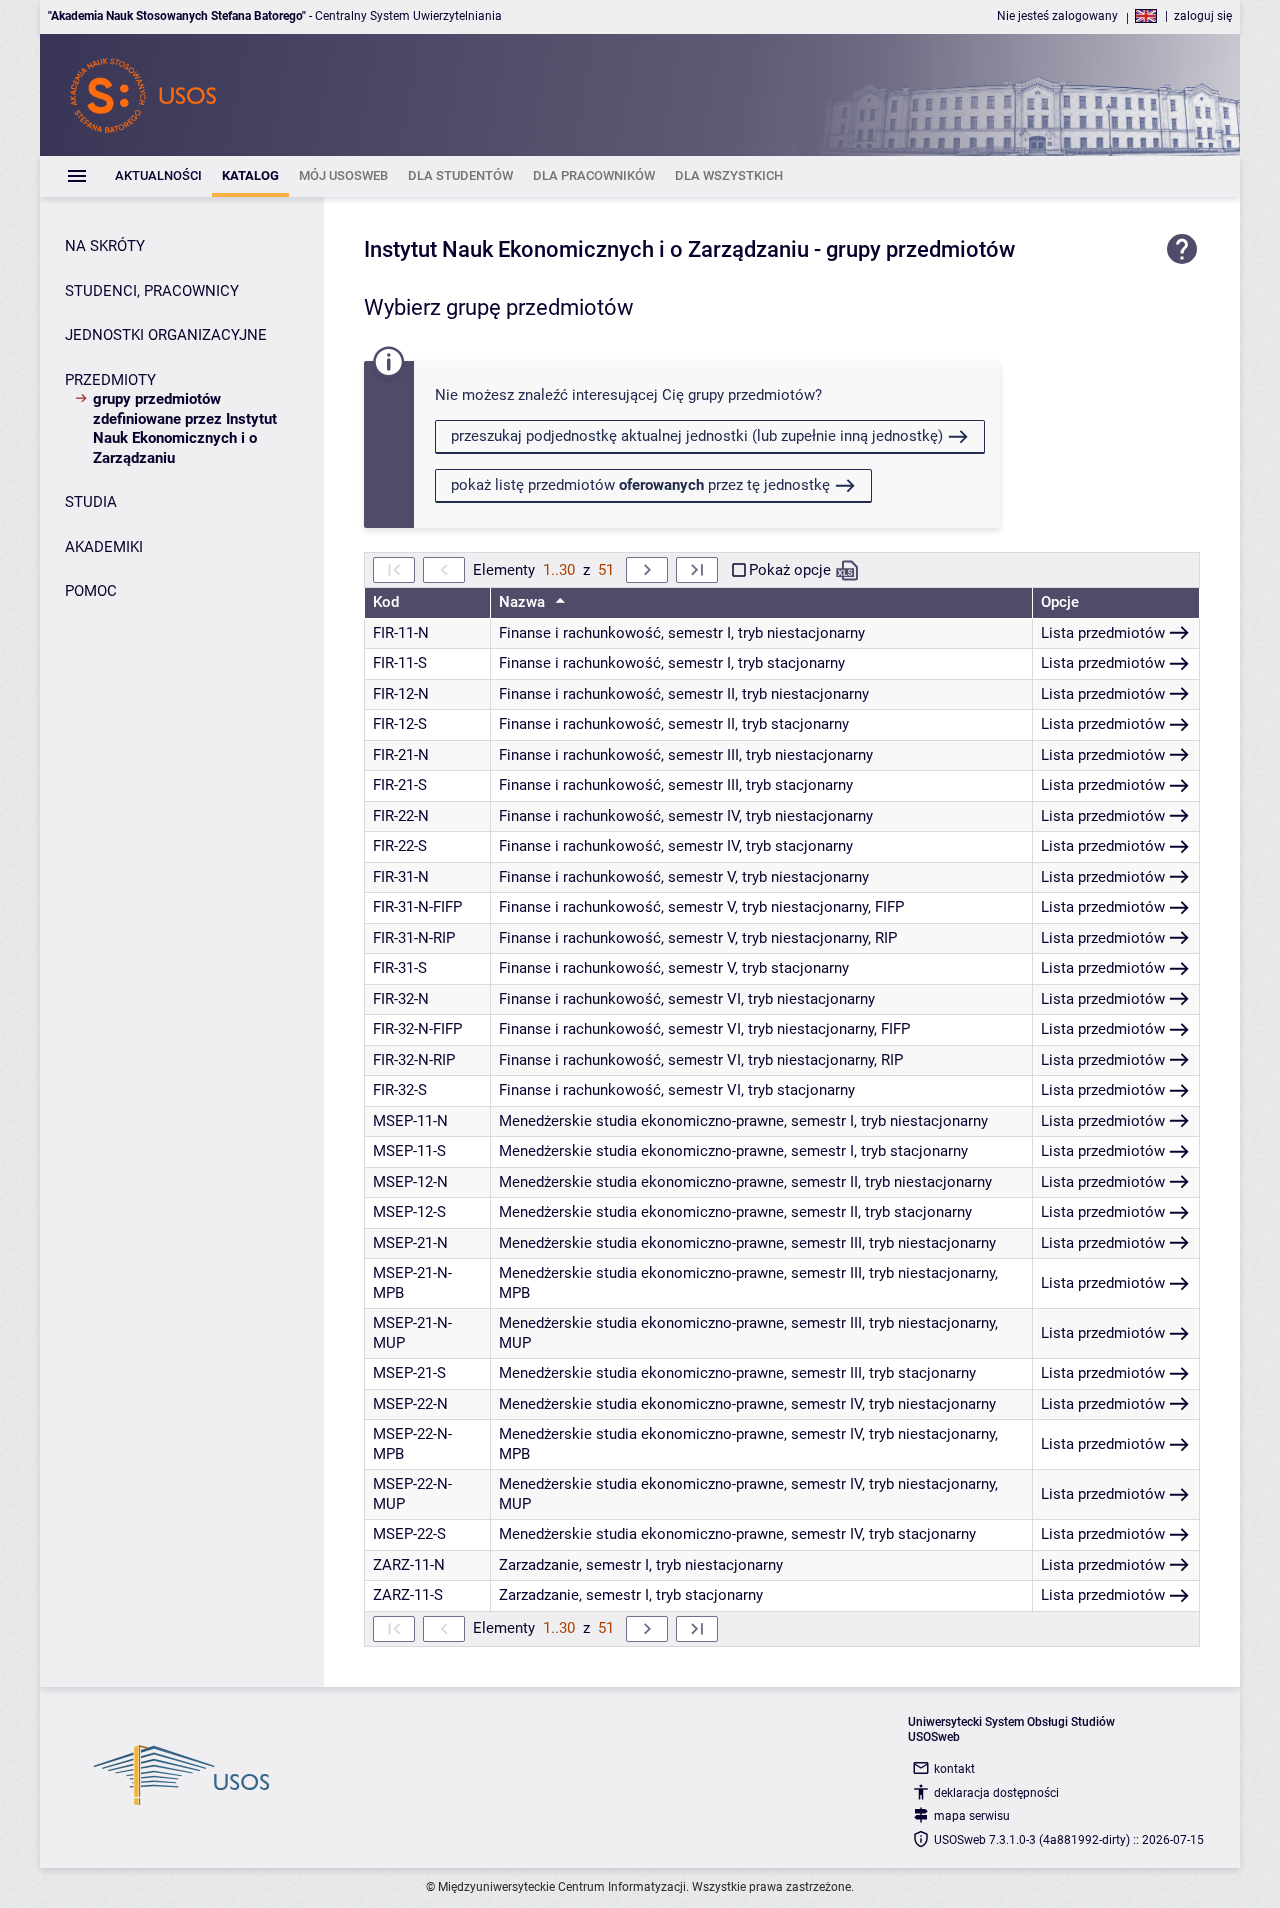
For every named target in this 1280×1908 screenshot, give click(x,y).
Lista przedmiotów (1103, 633)
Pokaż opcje (790, 570)
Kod (386, 602)
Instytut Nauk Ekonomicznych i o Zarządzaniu (586, 249)
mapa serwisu (972, 1816)
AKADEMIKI (104, 547)
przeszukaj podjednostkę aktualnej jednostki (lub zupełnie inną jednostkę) (697, 436)
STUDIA (91, 502)
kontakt (954, 1769)
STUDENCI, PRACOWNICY (152, 291)
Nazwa (524, 602)
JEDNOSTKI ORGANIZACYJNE (166, 335)
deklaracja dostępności (996, 1793)
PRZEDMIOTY (110, 380)
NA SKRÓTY (105, 246)
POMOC (91, 591)
